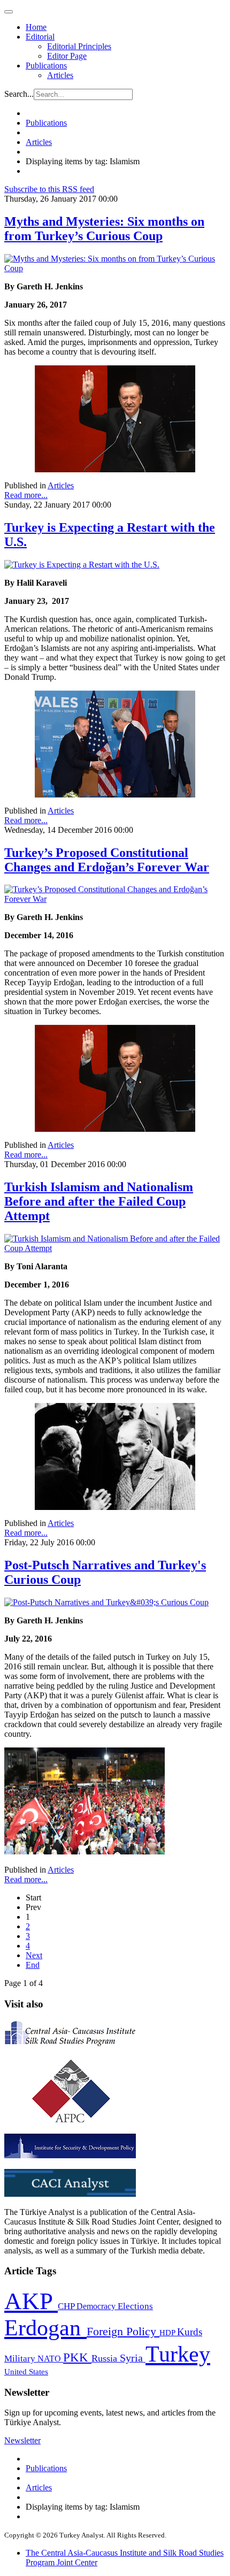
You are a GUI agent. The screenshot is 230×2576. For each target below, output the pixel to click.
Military (21, 2359)
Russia (106, 2358)
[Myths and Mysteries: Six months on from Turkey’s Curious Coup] (115, 268)
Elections (135, 2306)
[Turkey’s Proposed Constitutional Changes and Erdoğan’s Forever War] (115, 899)
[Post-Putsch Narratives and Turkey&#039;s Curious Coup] (106, 1602)
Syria (133, 2358)
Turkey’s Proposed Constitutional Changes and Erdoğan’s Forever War (107, 860)
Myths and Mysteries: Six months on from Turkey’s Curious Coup (104, 229)
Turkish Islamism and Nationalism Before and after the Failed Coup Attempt (99, 1201)
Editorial (40, 37)
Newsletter (22, 2440)
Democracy (97, 2306)
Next (34, 1955)
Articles (60, 75)
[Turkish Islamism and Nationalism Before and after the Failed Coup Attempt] (115, 1248)
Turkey (178, 2354)
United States (26, 2371)
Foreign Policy (123, 2332)
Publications (46, 66)
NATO (50, 2359)
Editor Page (67, 56)
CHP (67, 2306)
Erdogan (45, 2328)
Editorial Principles (79, 46)
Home (36, 27)
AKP (31, 2301)
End (33, 1965)
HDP (168, 2332)
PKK (77, 2357)
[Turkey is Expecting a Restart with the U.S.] (82, 565)
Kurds (190, 2332)
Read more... (26, 495)
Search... (19, 94)
